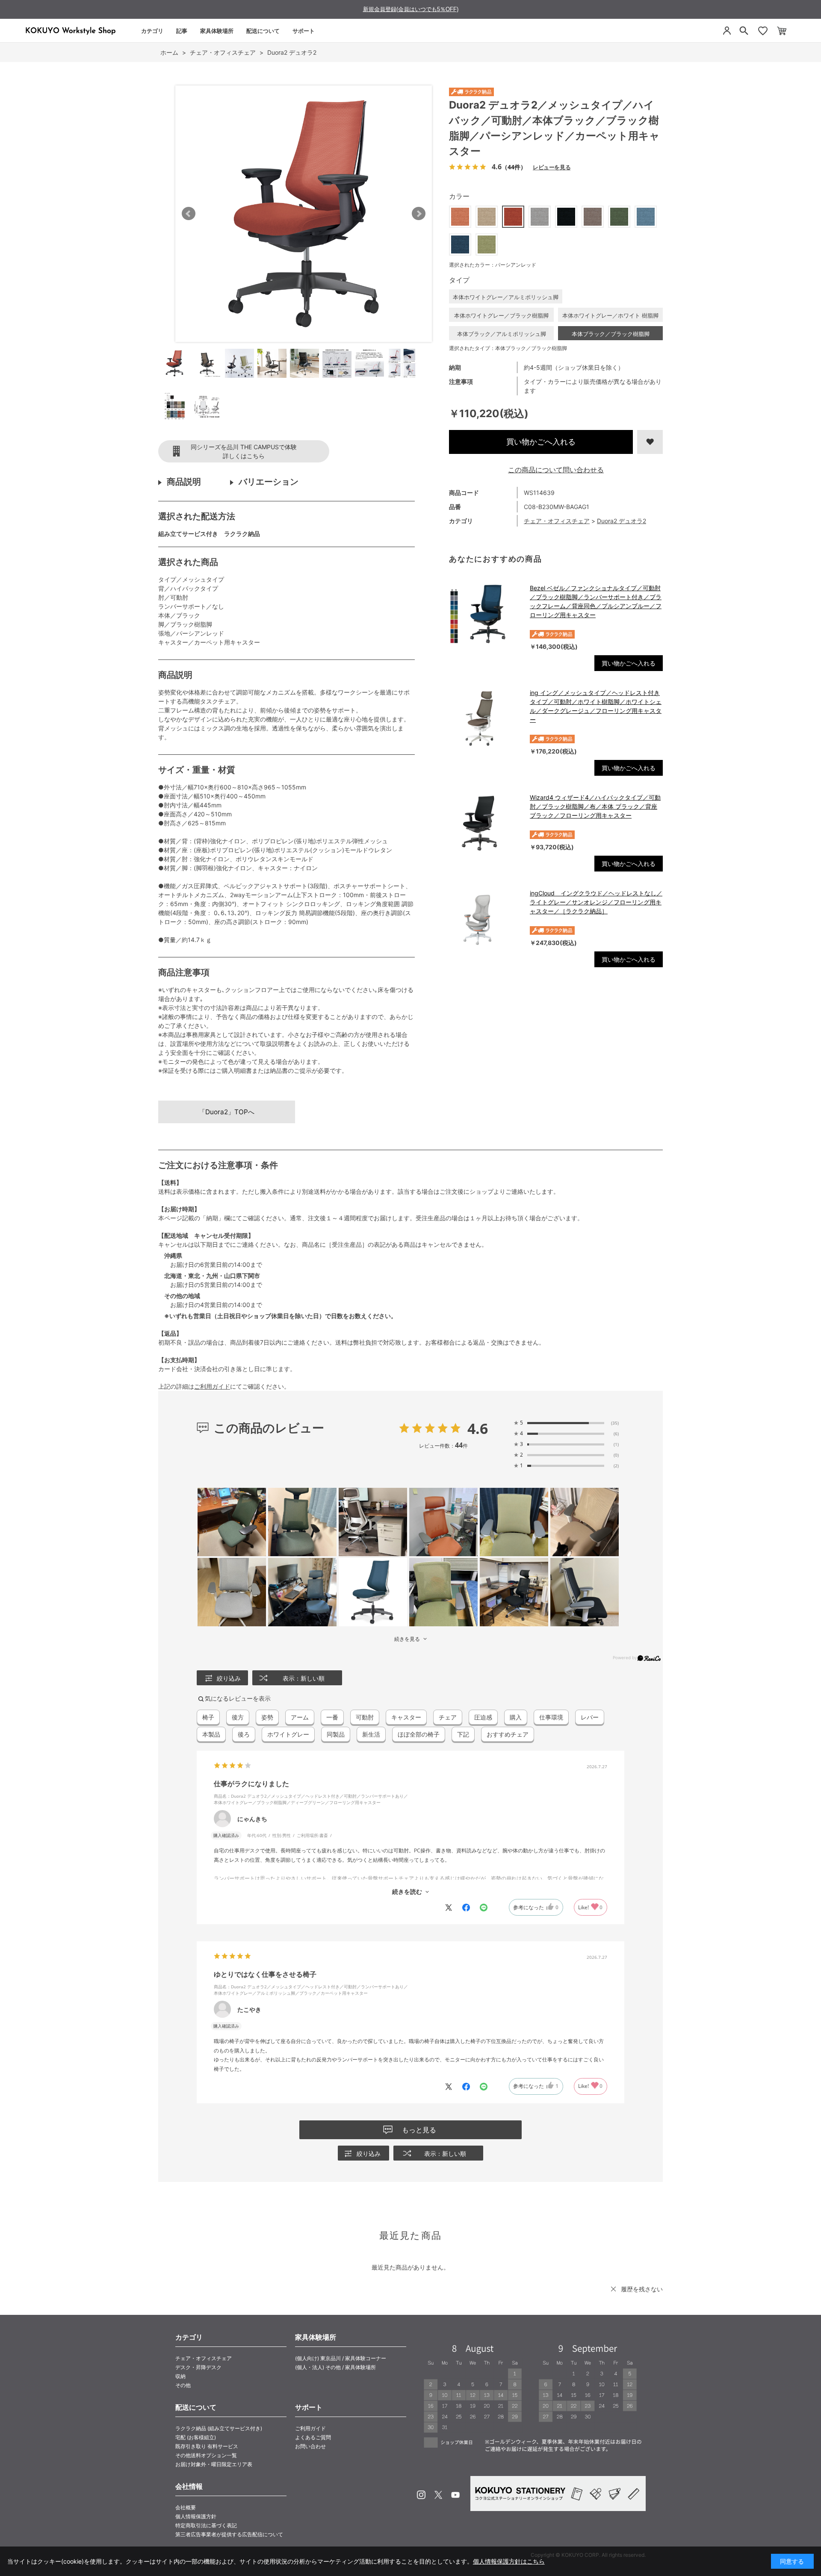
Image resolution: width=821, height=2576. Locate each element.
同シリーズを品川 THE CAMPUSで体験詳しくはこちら (244, 451)
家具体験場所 (217, 31)
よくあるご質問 (313, 2437)
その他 (183, 2385)
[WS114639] (174, 363)
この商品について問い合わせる (556, 470)
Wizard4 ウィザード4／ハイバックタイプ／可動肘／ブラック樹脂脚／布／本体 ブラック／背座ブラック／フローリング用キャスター (595, 806)
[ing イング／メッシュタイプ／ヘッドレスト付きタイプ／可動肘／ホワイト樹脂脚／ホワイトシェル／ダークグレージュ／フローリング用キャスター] (485, 718)
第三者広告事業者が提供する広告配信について (229, 2534)
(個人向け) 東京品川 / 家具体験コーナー (341, 2358)
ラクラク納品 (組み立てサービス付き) (219, 2428)
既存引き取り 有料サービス (207, 2446)
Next (419, 214)
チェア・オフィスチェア (557, 521)
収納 (180, 2376)
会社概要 (186, 2507)
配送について (263, 31)
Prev (189, 214)
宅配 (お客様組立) (196, 2437)
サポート (304, 31)
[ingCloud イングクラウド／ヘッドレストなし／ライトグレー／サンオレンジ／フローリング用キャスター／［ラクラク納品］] (485, 919)
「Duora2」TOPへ (227, 1112)
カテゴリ (152, 31)
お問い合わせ (310, 2446)
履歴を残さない (642, 2289)
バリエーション (269, 482)
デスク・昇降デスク (198, 2367)
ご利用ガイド (212, 1386)
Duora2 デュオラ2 (622, 521)
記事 (182, 31)
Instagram (421, 2495)
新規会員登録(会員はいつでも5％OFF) (411, 9)
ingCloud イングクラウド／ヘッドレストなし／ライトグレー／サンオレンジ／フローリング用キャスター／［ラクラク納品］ (596, 902)
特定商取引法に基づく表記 (206, 2525)
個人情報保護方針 (196, 2516)
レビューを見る (552, 167)
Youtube (455, 2495)
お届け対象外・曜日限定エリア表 (214, 2464)
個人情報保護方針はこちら (509, 2561)
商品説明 (184, 482)
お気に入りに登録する (650, 442)
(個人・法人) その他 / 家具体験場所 (335, 2367)
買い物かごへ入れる (541, 442)
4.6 (478, 1428)
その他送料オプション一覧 (206, 2455)
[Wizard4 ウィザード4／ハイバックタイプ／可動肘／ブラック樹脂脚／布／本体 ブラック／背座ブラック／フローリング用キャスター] (485, 823)
